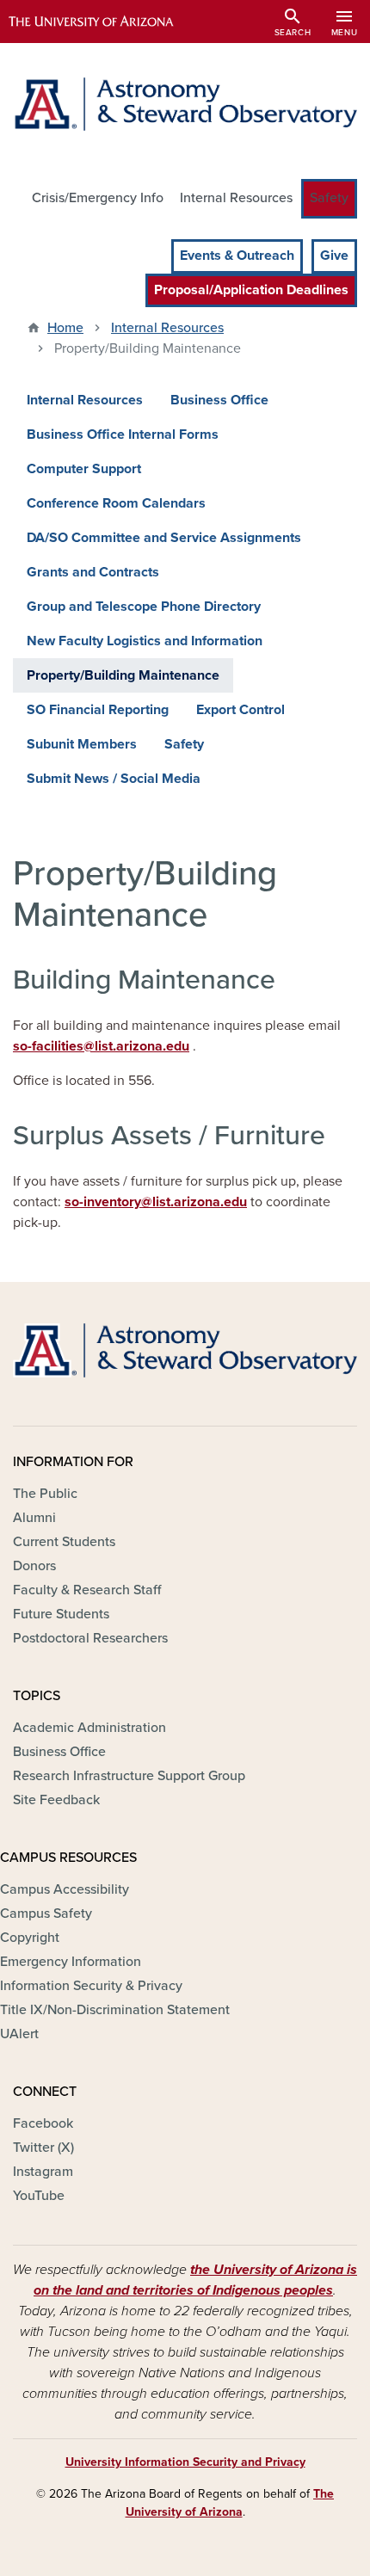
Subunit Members (82, 744)
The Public (45, 1494)
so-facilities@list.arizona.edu (101, 1046)
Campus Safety (46, 1914)
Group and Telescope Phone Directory (144, 607)
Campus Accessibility (65, 1889)
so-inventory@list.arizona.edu (156, 1202)
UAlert (19, 2034)
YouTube (39, 2196)
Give (334, 256)
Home (65, 328)
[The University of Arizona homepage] (104, 22)
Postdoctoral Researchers (90, 1638)
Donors (34, 1566)
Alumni (34, 1518)
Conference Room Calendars (116, 503)
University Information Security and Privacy (185, 2462)
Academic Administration (89, 1728)
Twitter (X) (43, 2148)
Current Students (64, 1542)
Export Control (240, 710)
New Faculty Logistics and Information (145, 641)
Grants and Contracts (93, 572)
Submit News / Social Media (114, 779)
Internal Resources (236, 198)
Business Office (219, 400)
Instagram (43, 2172)
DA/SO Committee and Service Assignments (164, 538)
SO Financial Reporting (98, 710)
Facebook (43, 2123)
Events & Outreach (237, 256)
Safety (329, 198)
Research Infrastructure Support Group (129, 1776)
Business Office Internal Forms (123, 434)
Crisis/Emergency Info (98, 198)
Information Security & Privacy (91, 1986)
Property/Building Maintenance (123, 675)
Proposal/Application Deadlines (251, 290)
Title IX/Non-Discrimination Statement (115, 2010)
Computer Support (84, 469)
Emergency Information (71, 1962)
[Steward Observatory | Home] (185, 104)
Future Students (61, 1614)
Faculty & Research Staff (87, 1590)
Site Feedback (56, 1800)
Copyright (30, 1938)
